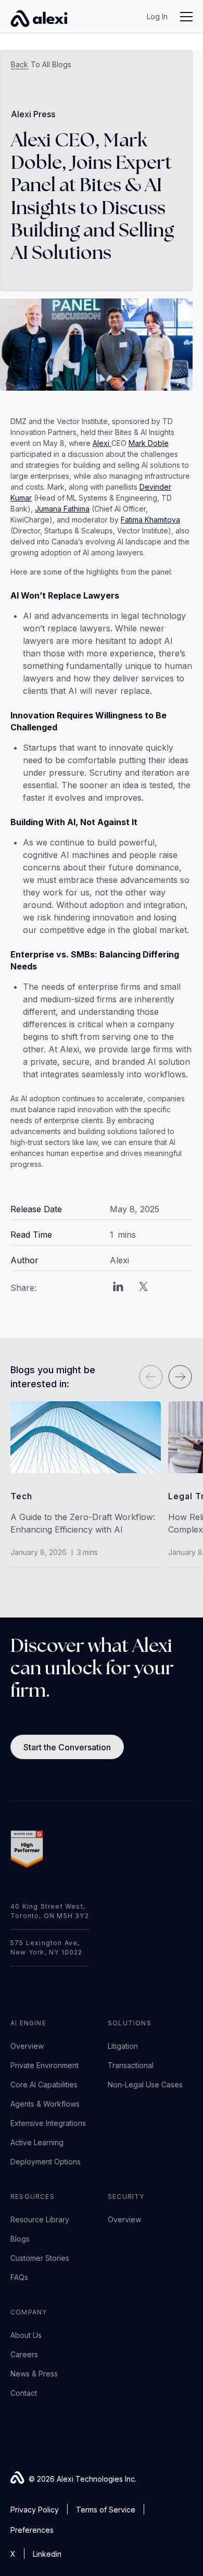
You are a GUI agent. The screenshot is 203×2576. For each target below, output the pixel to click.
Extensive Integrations (48, 2123)
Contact (24, 2393)
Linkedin (47, 2554)
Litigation (123, 2046)
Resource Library (40, 2219)
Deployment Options (46, 2162)
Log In (157, 16)
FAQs (19, 2277)
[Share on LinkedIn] (118, 1288)
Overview (27, 2046)
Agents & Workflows (45, 2104)
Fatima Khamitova (150, 520)
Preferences (32, 2530)
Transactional (131, 2065)
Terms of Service (106, 2510)
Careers (24, 2354)
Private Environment (45, 2065)
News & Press (34, 2374)
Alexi (102, 443)
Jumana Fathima (62, 509)
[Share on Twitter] (143, 1288)
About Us (26, 2335)
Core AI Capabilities (44, 2085)
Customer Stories (40, 2258)
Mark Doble (149, 443)
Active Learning (37, 2142)
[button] (180, 17)
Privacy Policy (35, 2510)
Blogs (20, 2239)
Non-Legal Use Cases (145, 2085)
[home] (34, 17)
